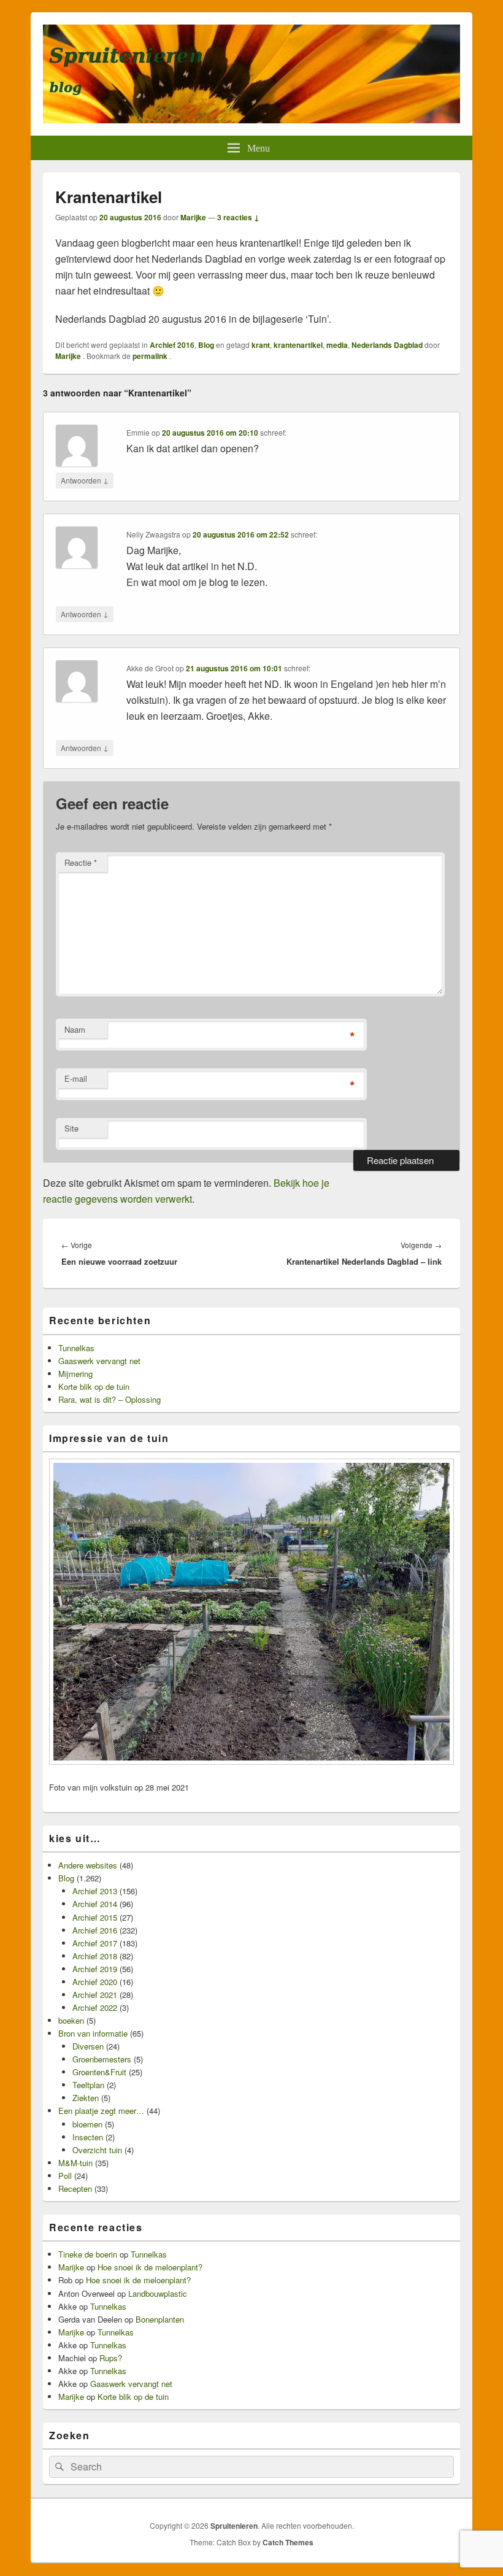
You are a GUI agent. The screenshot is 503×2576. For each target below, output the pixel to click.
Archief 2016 (172, 345)
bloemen (87, 2124)
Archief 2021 (95, 1995)
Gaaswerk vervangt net (99, 1361)
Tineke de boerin (88, 2254)
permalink (151, 356)
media (337, 345)
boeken (71, 2020)
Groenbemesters (102, 2059)
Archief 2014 (95, 1904)
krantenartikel (298, 345)
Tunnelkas (76, 1348)
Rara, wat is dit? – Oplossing (109, 1399)
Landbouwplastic (158, 2293)
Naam (75, 1029)
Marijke (193, 217)
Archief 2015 (95, 1917)
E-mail (76, 1078)
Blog (206, 345)
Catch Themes (288, 2542)
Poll (65, 2176)
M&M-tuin (75, 2163)
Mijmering (75, 1374)
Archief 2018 (95, 1956)
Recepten (75, 2188)
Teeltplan (88, 2085)
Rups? (111, 2358)
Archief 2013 (95, 1891)
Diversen (88, 2046)
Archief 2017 (95, 1943)
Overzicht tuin (97, 2150)
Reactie (81, 862)
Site (71, 1128)
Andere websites (88, 1865)
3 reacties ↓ (238, 217)
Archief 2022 (95, 2007)
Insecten (88, 2137)
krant (261, 345)
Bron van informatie (93, 2033)
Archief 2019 (95, 1969)
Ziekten (86, 2098)
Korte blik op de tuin (94, 1386)
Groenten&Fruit (99, 2072)
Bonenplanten (160, 2319)
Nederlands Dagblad (387, 345)
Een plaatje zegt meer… (101, 2111)
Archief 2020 (95, 1982)
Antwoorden (85, 480)
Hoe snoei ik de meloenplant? (150, 2267)
